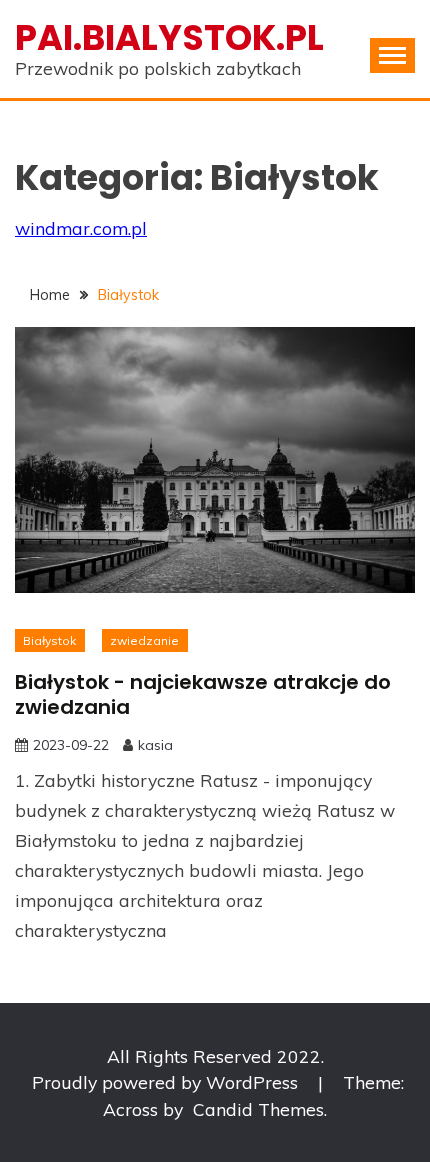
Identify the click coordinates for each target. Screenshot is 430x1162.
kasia (155, 745)
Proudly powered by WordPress (167, 1082)
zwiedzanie (144, 640)
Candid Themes (258, 1109)
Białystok (49, 640)
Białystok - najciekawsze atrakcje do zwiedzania (203, 694)
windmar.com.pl (81, 228)
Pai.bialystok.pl (169, 37)
